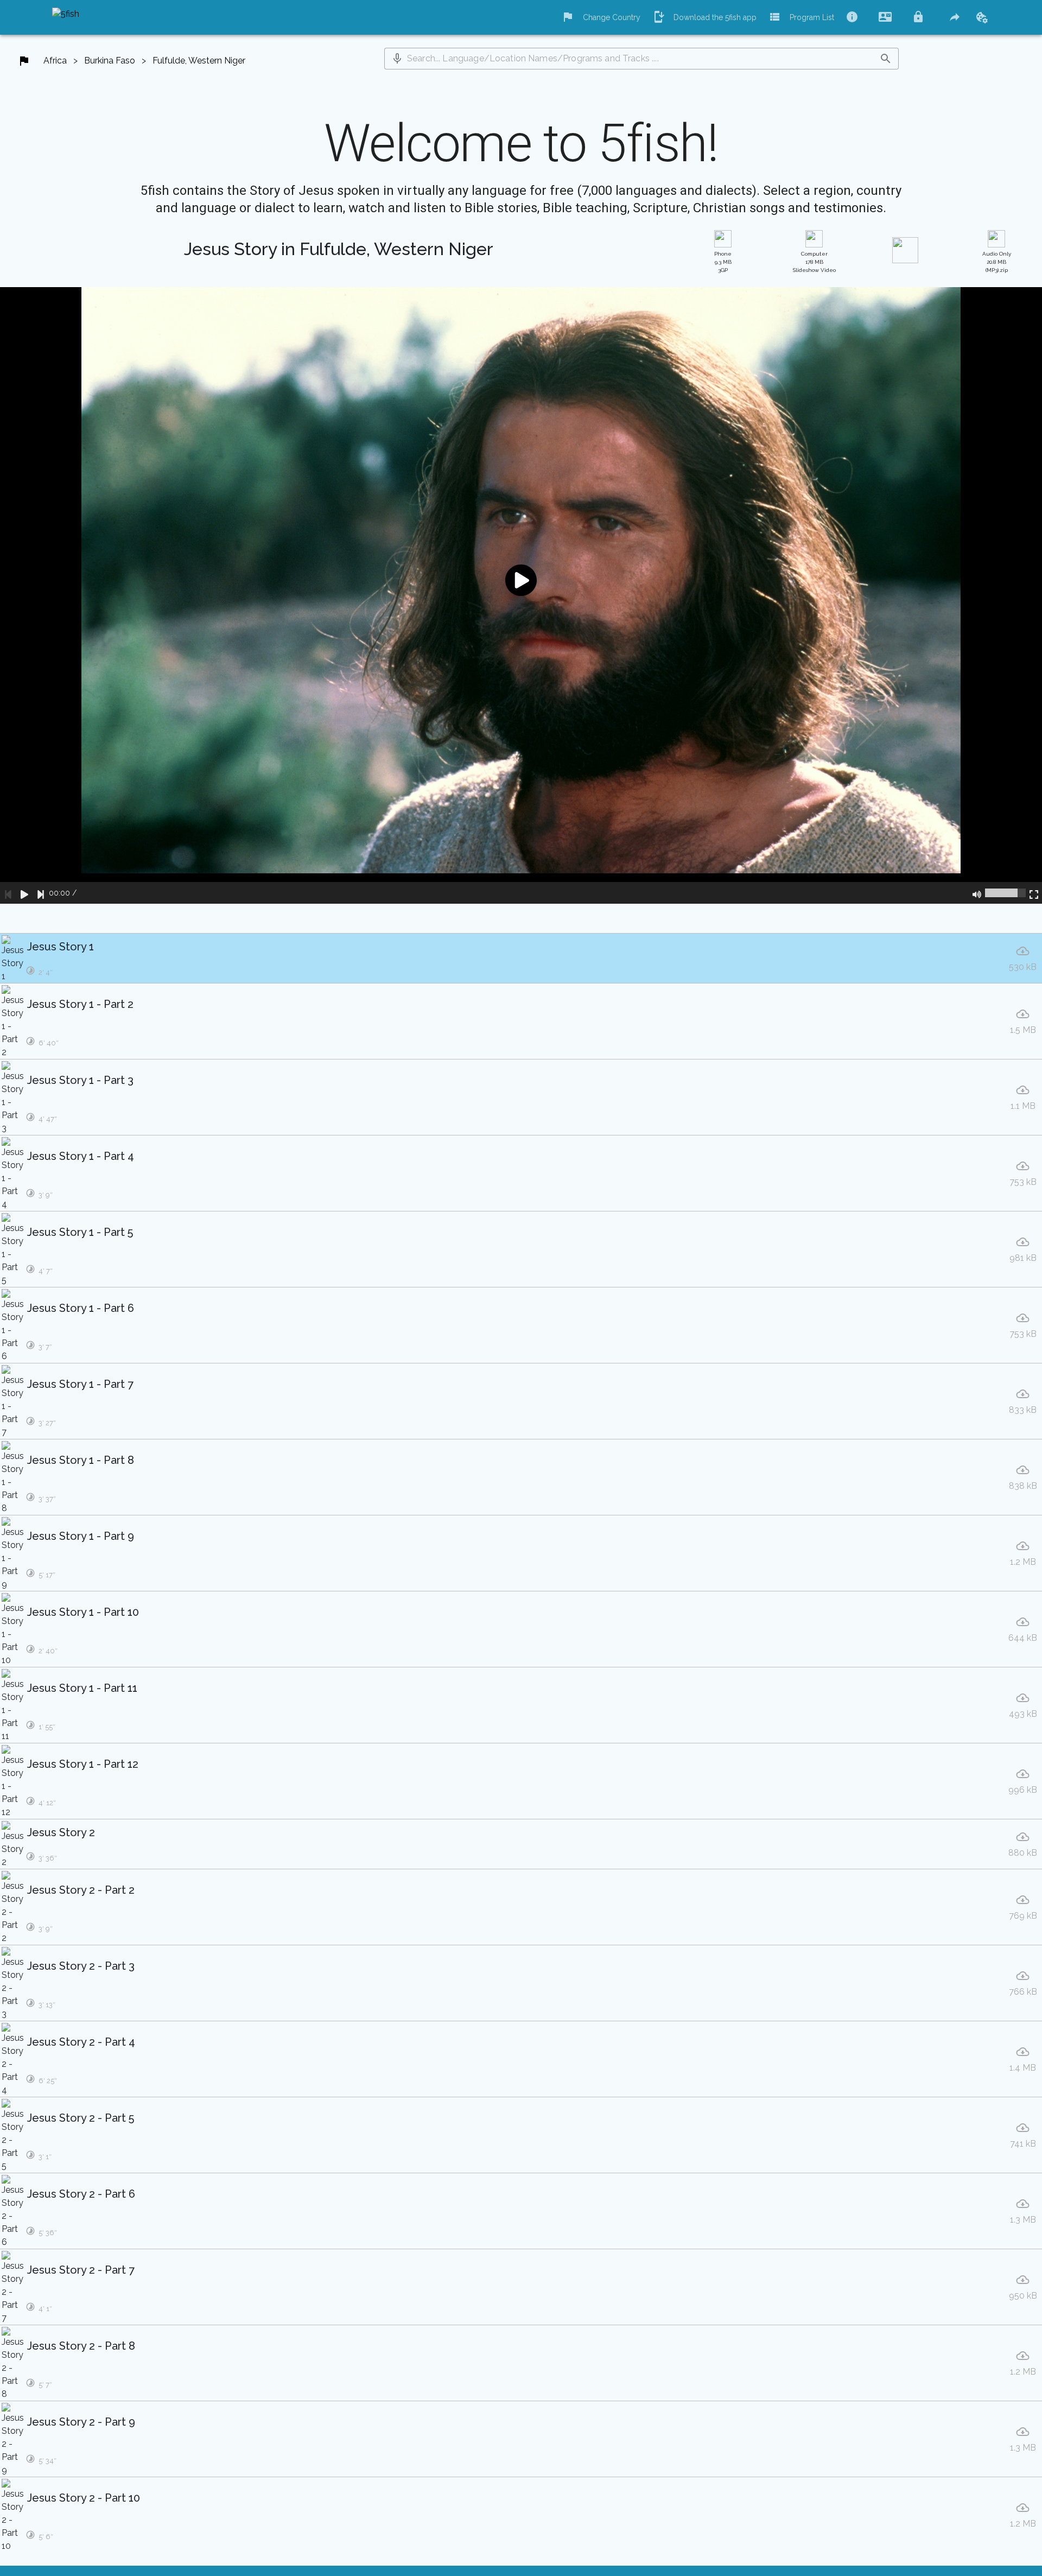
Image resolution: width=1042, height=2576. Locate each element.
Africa (55, 61)
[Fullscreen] (1034, 893)
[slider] (1005, 893)
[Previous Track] (8, 893)
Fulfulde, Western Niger (199, 61)
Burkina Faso (110, 61)
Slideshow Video (814, 262)
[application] (521, 595)
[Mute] (977, 893)
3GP (723, 262)
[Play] (24, 893)
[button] (397, 59)
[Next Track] (41, 893)
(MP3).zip (997, 262)
